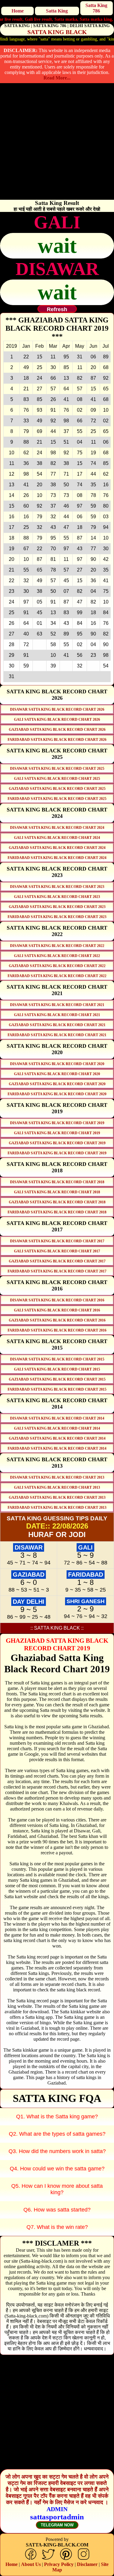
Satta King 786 (96, 8)
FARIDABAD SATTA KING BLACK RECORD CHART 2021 (57, 1035)
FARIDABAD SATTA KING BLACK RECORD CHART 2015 (57, 1389)
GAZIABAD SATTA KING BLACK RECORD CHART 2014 (57, 1438)
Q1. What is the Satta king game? (57, 2117)
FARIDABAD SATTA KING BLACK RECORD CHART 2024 (57, 858)
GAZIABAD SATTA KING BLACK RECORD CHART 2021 (57, 1025)
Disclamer (87, 2564)
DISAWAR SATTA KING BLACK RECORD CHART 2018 (57, 1182)
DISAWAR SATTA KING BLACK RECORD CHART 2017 (57, 1241)
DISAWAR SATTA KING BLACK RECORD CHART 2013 (57, 1477)
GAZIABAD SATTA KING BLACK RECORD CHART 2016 (57, 1320)
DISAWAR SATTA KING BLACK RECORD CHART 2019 (57, 1123)
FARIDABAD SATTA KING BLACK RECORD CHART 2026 (57, 740)
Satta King (57, 11)
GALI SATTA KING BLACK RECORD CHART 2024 (57, 838)
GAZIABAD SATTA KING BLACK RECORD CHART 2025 (57, 789)
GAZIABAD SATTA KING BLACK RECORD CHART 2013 (57, 1497)
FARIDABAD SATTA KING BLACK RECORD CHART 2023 (57, 917)
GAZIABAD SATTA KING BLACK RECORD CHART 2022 (57, 966)
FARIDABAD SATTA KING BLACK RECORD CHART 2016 (57, 1330)
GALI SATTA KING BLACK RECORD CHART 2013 (57, 1487)
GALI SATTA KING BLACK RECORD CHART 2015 (57, 1369)
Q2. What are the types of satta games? (57, 2134)
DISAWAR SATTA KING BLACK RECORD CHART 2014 (57, 1418)
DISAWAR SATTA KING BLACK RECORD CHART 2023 (57, 887)
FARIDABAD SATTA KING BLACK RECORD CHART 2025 (57, 799)
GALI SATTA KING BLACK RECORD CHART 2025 (57, 779)
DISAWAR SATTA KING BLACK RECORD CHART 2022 (57, 946)
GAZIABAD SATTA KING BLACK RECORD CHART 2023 (57, 907)
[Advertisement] (57, 143)
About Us (31, 2564)
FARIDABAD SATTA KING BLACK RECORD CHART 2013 (57, 1508)
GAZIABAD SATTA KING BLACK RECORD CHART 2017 (57, 1261)
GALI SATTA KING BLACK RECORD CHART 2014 (57, 1428)
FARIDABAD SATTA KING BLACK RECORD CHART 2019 (57, 1153)
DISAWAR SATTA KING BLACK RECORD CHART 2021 (57, 1005)
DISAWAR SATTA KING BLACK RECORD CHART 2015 (57, 1359)
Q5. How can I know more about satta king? (57, 2189)
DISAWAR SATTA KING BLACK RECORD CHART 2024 (57, 828)
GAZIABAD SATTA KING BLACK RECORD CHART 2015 (57, 1379)
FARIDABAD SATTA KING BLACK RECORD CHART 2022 (57, 976)
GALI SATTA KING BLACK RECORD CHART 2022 (57, 956)
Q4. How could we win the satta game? (57, 2169)
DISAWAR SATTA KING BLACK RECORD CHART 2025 (57, 769)
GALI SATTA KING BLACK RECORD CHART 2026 (57, 720)
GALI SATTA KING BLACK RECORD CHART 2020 (57, 1074)
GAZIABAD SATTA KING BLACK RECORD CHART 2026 (57, 730)
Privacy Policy (59, 2564)
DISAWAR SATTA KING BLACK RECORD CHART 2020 (57, 1064)
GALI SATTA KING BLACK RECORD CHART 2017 (57, 1251)
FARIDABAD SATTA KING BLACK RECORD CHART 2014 (57, 1448)
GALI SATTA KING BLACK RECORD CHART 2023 (57, 897)
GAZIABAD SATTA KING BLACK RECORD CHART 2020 (57, 1084)
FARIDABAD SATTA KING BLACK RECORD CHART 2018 (57, 1212)
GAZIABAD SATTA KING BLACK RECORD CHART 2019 (57, 1143)
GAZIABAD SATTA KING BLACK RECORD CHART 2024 (57, 848)
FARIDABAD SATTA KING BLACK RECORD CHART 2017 (57, 1271)
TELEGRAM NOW (57, 2525)
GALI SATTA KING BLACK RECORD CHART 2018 (57, 1192)
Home (18, 11)
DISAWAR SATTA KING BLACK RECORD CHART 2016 (57, 1300)
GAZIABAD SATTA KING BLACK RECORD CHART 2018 (57, 1202)
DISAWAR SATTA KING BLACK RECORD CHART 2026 (57, 709)
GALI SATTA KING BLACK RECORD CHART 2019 (57, 1133)
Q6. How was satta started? (57, 2210)
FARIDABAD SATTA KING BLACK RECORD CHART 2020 (57, 1094)
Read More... (57, 78)
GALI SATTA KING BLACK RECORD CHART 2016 (57, 1310)
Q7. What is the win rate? (57, 2227)
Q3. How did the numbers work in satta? (57, 2151)
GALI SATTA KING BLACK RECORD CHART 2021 (57, 1015)
